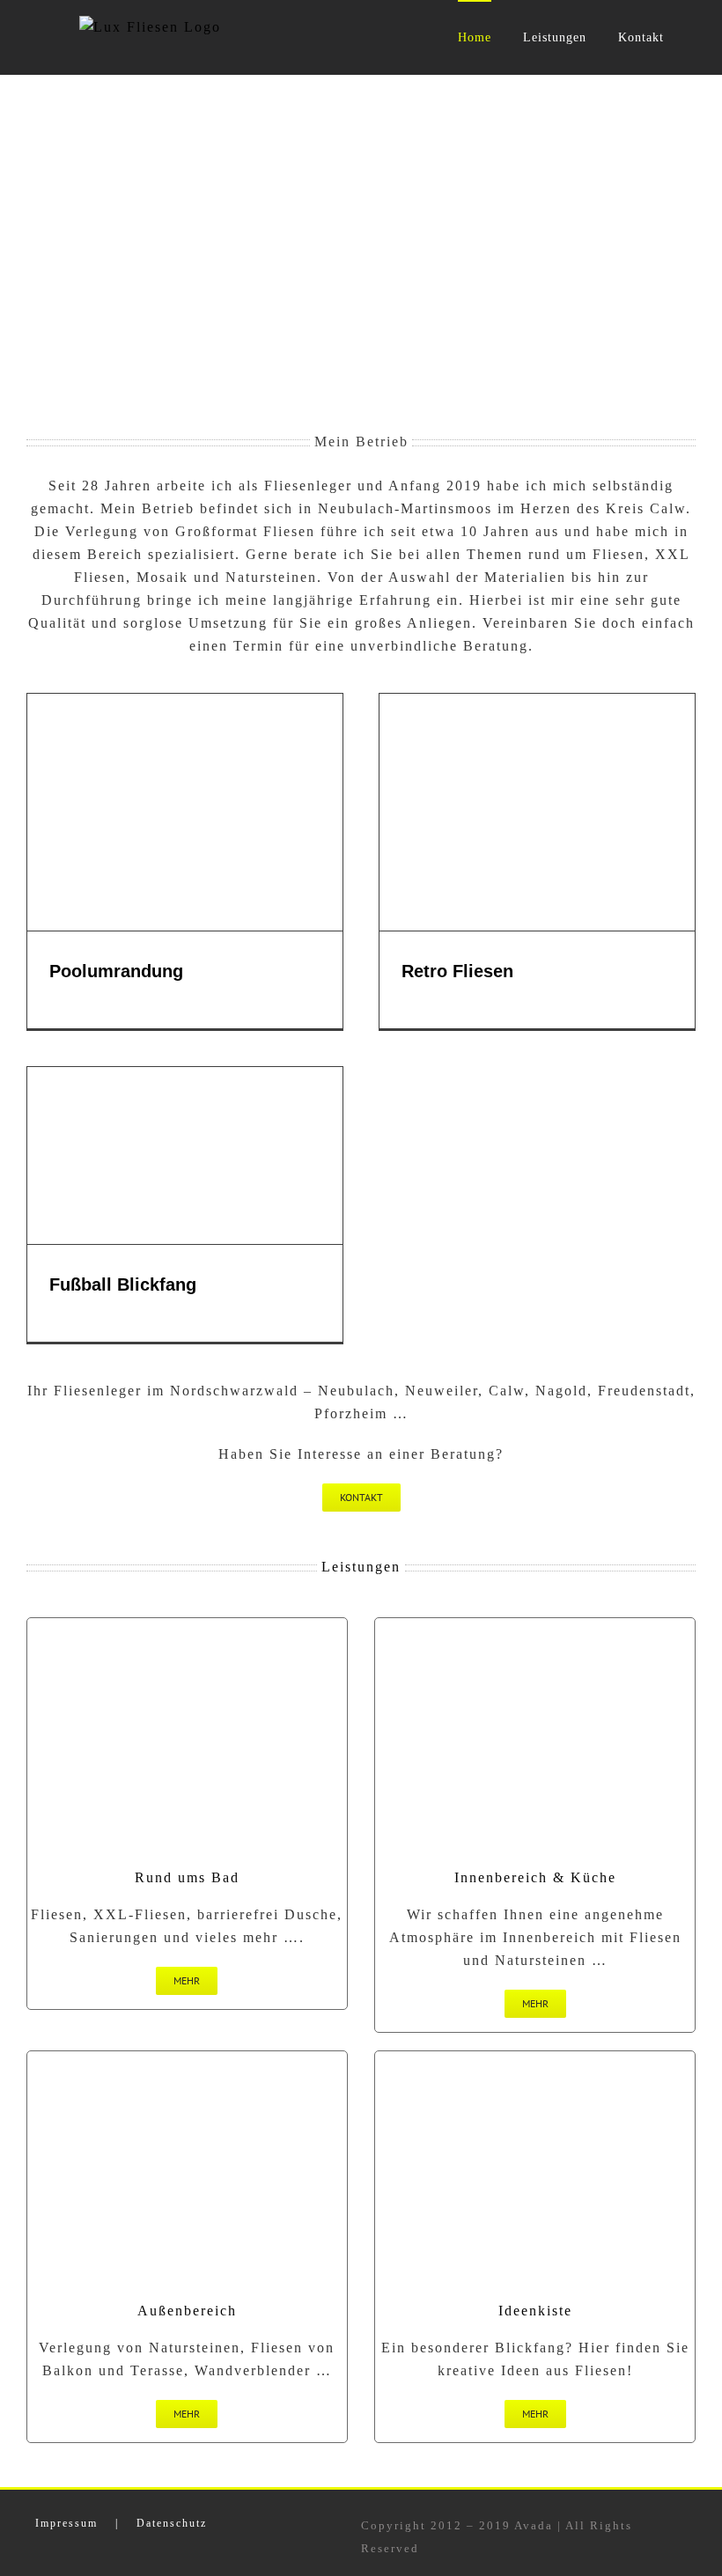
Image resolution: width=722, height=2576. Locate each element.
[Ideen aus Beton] (535, 1625)
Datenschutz (172, 2523)
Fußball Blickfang (123, 1284)
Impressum (66, 2523)
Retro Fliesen (457, 971)
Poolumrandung (116, 971)
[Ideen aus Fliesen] (535, 2058)
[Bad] (187, 1625)
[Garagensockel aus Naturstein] (187, 2058)
